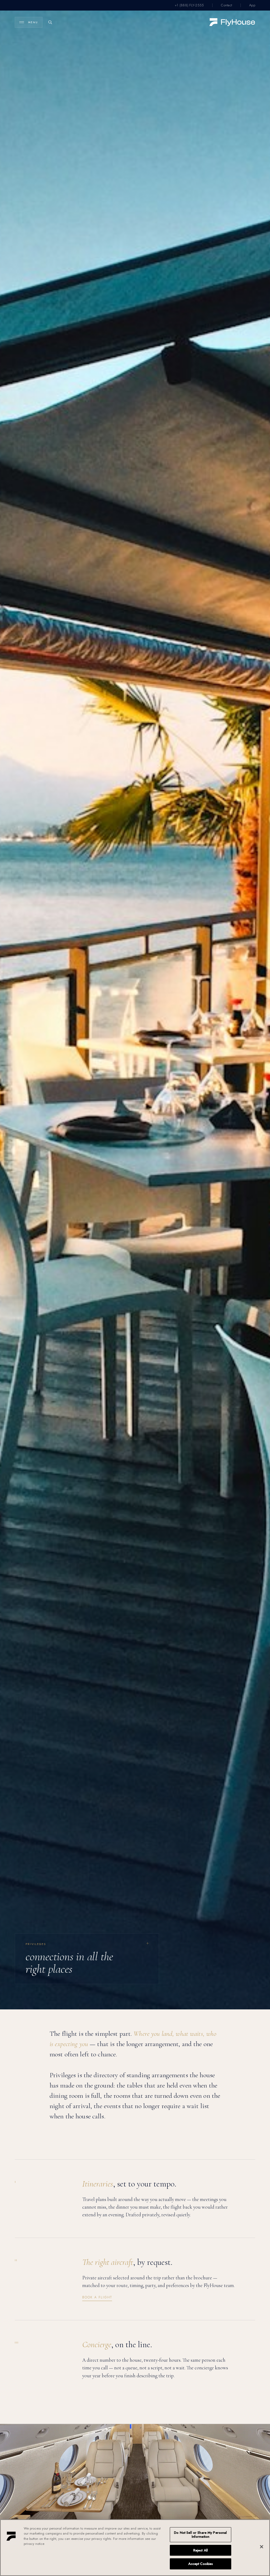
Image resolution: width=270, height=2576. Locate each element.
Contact (226, 5)
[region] (135, 2548)
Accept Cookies (201, 2564)
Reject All (201, 2550)
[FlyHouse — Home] (232, 22)
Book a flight (97, 2297)
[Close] (262, 2547)
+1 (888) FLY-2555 (189, 5)
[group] (87, 1959)
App (252, 5)
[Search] (50, 22)
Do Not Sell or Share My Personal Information (200, 2535)
